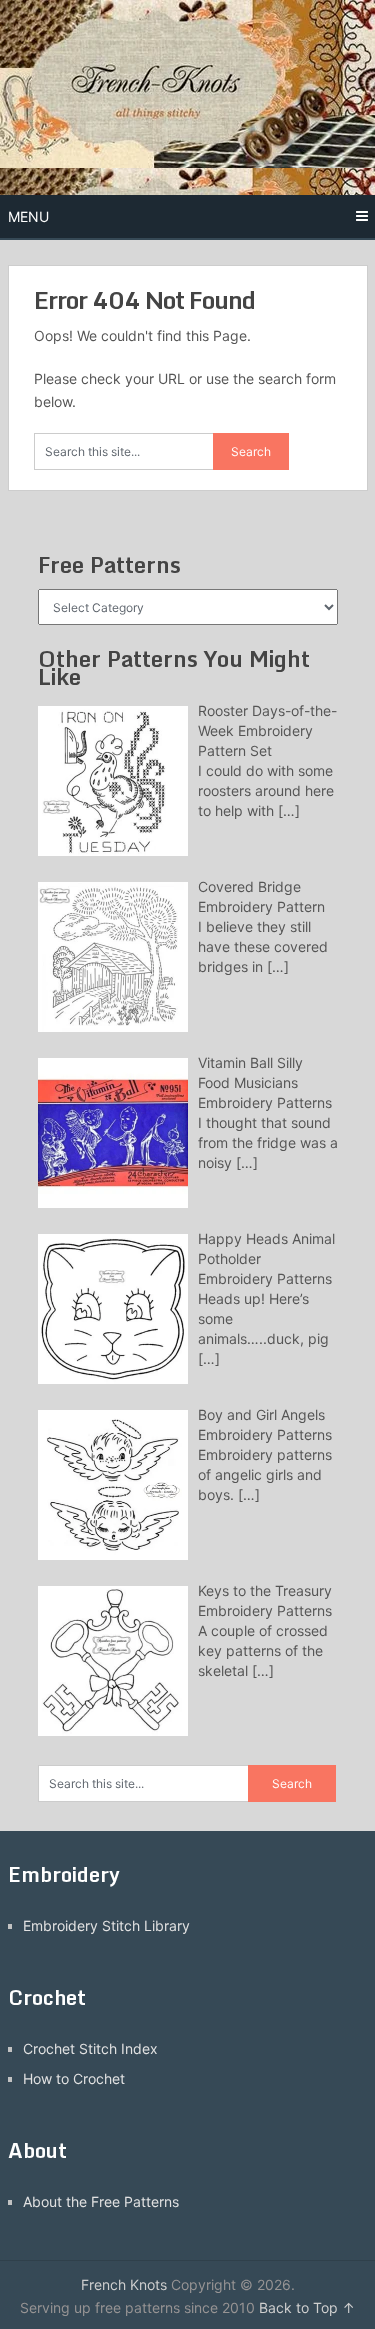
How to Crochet (74, 2078)
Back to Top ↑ (307, 2307)
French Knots (124, 2284)
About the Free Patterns (101, 2201)
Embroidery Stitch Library (106, 1925)
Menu (28, 216)
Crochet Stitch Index (90, 2048)
